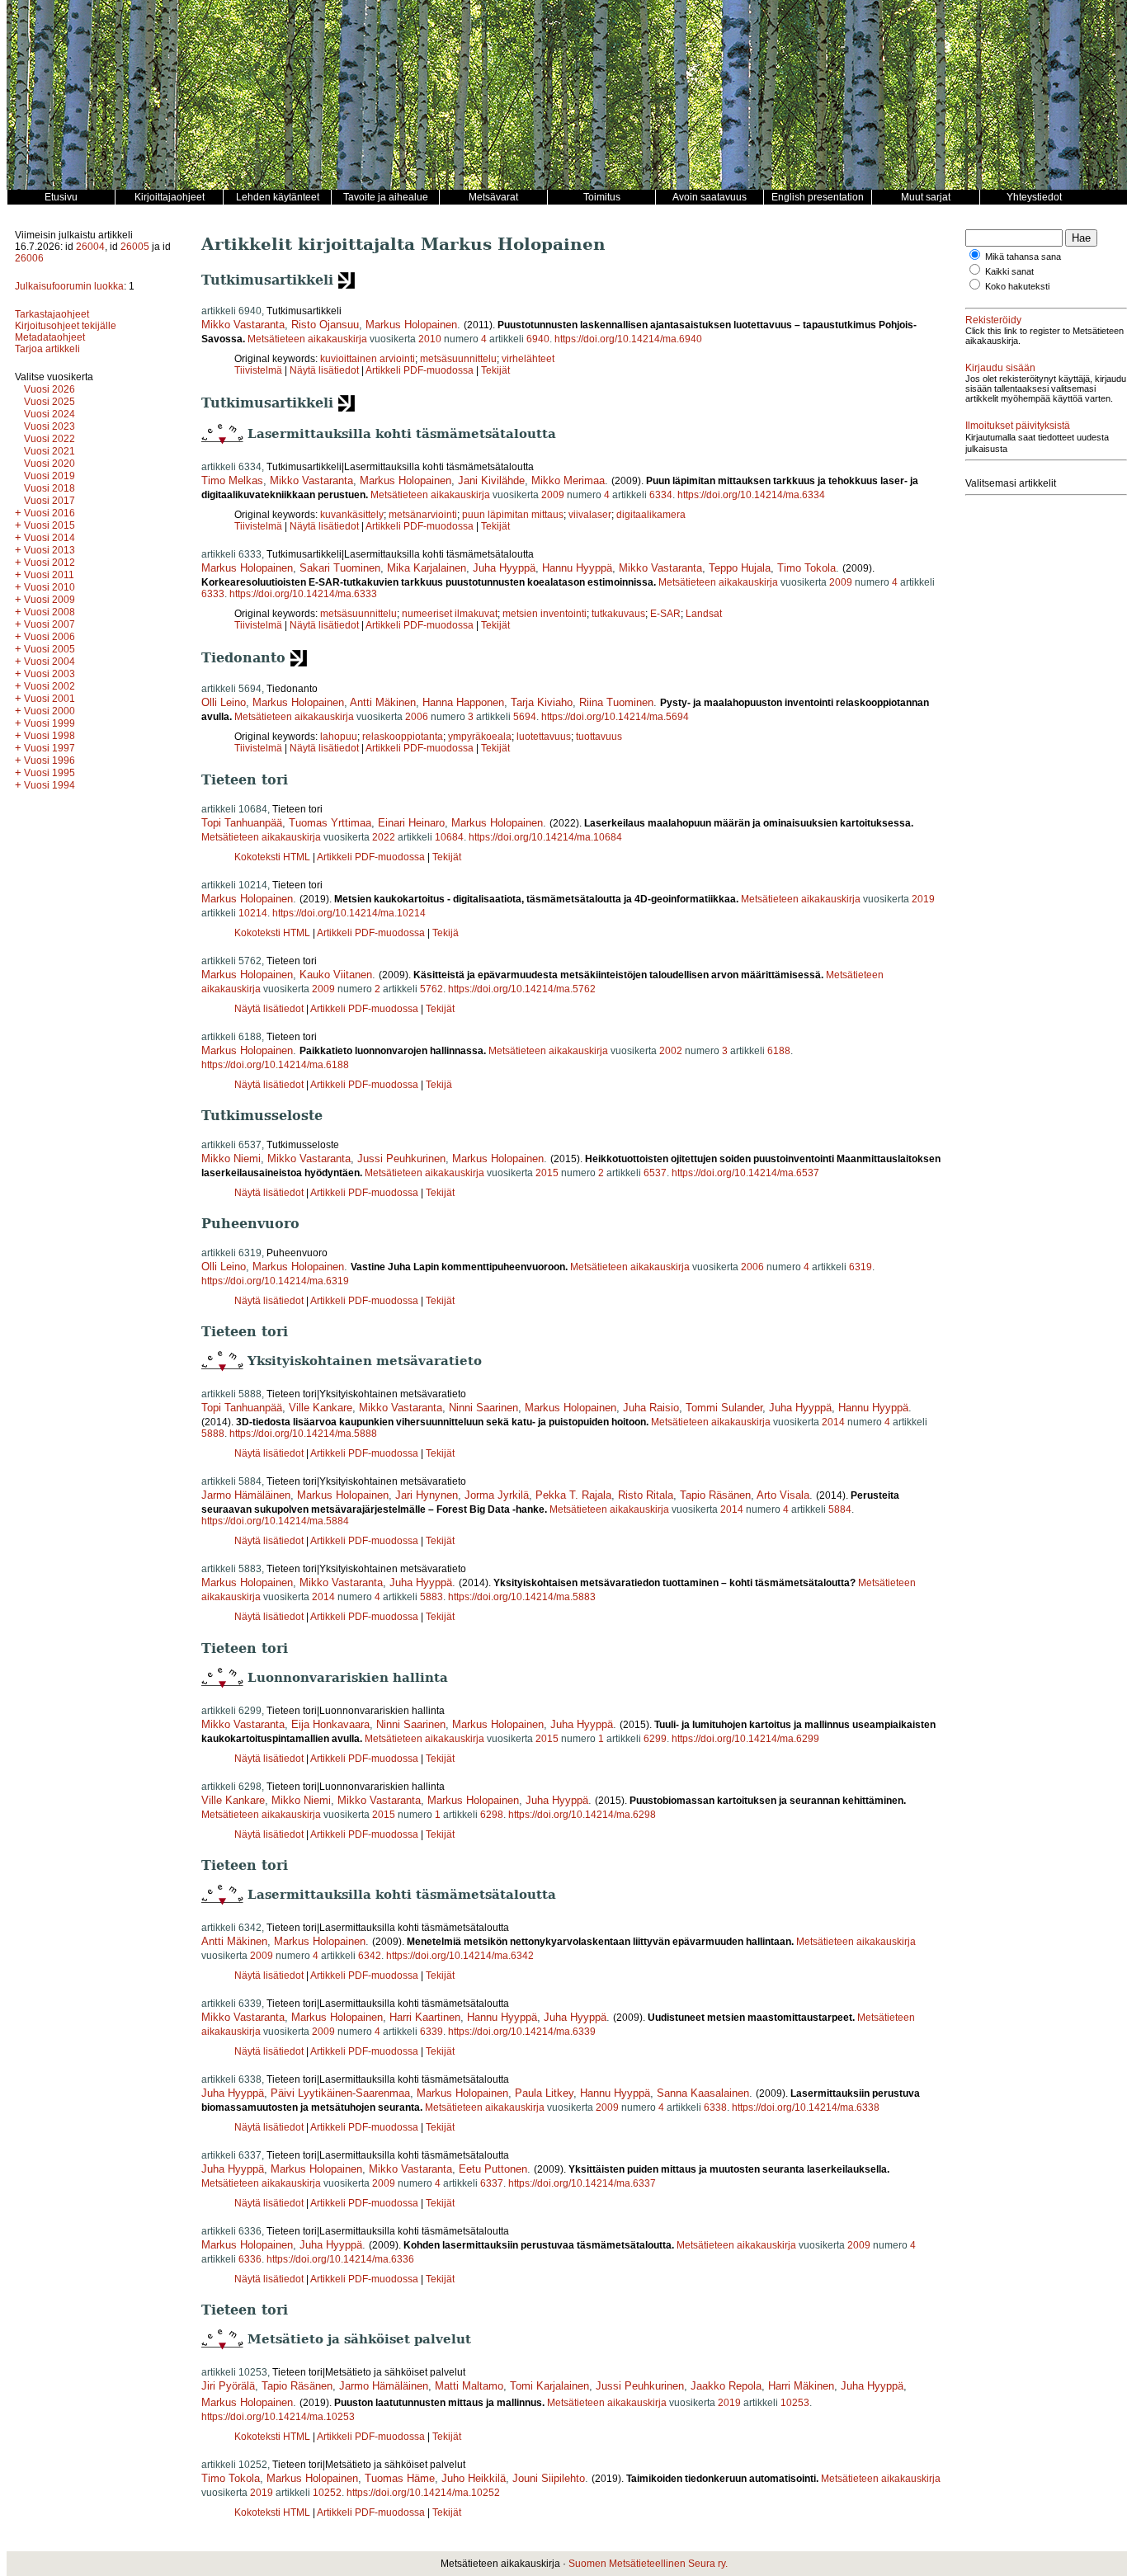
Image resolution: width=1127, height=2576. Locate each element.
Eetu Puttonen (493, 2169)
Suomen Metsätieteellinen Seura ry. (648, 2564)
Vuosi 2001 (50, 699)
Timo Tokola (806, 568)
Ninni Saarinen (483, 1408)
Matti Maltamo (469, 2386)
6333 (213, 594)
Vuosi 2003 (50, 674)
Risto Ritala (646, 1495)
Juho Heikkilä (474, 2478)
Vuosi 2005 (50, 649)
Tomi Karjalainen (549, 2386)
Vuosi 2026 (50, 389)
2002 (671, 1051)
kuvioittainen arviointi (368, 359)
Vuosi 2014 (50, 538)
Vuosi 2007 (50, 624)
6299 (655, 1739)
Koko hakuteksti (1017, 286)
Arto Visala (783, 1495)
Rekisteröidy (993, 320)
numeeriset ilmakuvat (450, 614)
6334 (661, 495)
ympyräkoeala (480, 737)
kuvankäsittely (352, 515)
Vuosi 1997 (50, 748)
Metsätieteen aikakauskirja (307, 339)
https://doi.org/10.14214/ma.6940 (628, 339)
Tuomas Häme (400, 2478)
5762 (431, 989)
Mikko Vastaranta (243, 325)
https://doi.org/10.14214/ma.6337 (582, 2183)
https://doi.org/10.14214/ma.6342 (460, 1956)
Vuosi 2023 (50, 426)
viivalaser (590, 515)
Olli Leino (224, 702)
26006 (29, 258)
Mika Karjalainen (427, 568)
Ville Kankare (321, 1408)
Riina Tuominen (616, 702)
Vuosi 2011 (49, 575)
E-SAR (665, 614)
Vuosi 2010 (50, 587)
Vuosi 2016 (50, 513)
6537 (655, 1173)
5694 (525, 717)
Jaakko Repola (726, 2386)
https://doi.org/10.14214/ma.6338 (806, 2107)
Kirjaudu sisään (1000, 368)
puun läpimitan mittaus (513, 515)
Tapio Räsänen (715, 1495)
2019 (923, 899)
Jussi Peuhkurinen (401, 1158)
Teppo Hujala (740, 568)
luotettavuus (544, 737)
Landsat (704, 614)
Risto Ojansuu (325, 325)
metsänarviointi (423, 515)
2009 (553, 495)
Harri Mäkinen (801, 2386)
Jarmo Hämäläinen (246, 1495)
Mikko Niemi (231, 1158)
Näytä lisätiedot (325, 370)
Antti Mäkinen (383, 702)
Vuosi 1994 (50, 785)
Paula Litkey (544, 2093)
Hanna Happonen (463, 702)
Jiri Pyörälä (228, 2386)
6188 (779, 1051)
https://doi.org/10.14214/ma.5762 (522, 989)
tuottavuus (599, 737)
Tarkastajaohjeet (52, 314)
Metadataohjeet (50, 337)
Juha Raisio (651, 1408)
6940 (538, 339)
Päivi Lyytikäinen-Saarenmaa (340, 2093)
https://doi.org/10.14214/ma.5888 (303, 1434)
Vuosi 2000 (50, 711)
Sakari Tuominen (340, 568)
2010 (430, 339)
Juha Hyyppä (504, 568)
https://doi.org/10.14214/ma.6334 (751, 495)
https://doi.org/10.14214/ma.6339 (522, 2032)
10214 (253, 913)
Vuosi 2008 (50, 612)
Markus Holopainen (411, 325)
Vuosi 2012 (50, 563)
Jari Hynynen (427, 1495)
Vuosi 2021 (50, 451)
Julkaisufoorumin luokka (69, 286)
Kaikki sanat (1009, 271)
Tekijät (495, 370)
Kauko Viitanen (336, 975)
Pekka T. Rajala (573, 1495)
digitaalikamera (651, 515)
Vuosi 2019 (50, 476)
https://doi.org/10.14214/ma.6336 (340, 2259)
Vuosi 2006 (50, 637)
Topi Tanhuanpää (242, 823)
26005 (135, 247)
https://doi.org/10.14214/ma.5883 (522, 1597)
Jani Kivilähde (491, 480)
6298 (492, 1815)
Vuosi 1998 (50, 736)
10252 (327, 2493)
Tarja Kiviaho (542, 702)
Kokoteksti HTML (273, 857)
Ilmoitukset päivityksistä (1018, 426)
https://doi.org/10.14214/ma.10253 (278, 2417)
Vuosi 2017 (50, 501)
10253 (795, 2403)
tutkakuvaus (618, 614)
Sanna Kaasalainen (703, 2093)
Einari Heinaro (411, 823)
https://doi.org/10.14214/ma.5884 (275, 1521)
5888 (213, 1434)
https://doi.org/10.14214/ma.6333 (303, 594)
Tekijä (446, 933)
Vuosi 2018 (50, 488)
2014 (833, 1422)
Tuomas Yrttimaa (330, 823)
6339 (431, 2032)
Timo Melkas (232, 480)
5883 (431, 1597)
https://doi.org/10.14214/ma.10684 (545, 837)
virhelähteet (528, 359)
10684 (449, 837)
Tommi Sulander (724, 1408)
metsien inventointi (545, 614)
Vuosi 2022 (50, 439)
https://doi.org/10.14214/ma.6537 (745, 1173)
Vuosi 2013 (50, 550)
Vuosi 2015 (50, 525)
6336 (250, 2259)
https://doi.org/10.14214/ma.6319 (275, 1281)
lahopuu (339, 737)
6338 (715, 2107)
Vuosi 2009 (50, 600)
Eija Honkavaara (330, 1724)
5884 (840, 1509)
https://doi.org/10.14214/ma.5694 (615, 717)
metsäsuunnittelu (458, 359)
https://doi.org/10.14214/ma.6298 (582, 1815)
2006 (417, 717)
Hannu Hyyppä (577, 568)
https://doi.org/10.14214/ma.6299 (745, 1739)
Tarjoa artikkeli (47, 349)
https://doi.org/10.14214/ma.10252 (423, 2493)
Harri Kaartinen (425, 2017)
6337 (492, 2183)
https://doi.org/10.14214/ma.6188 (275, 1065)
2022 (384, 837)
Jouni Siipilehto (549, 2478)
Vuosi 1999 (50, 723)
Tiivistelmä (258, 370)
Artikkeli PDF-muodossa (420, 370)
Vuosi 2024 (50, 414)
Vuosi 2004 (50, 662)
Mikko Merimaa (568, 480)
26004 (90, 247)
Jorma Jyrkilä (497, 1495)
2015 (547, 1173)
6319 (861, 1267)
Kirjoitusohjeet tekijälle (66, 326)
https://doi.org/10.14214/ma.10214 (349, 913)
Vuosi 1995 (50, 773)
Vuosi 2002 (50, 686)
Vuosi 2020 (50, 464)
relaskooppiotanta (403, 737)
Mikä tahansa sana (1023, 257)
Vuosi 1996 (50, 761)
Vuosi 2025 (50, 402)
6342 (370, 1956)
